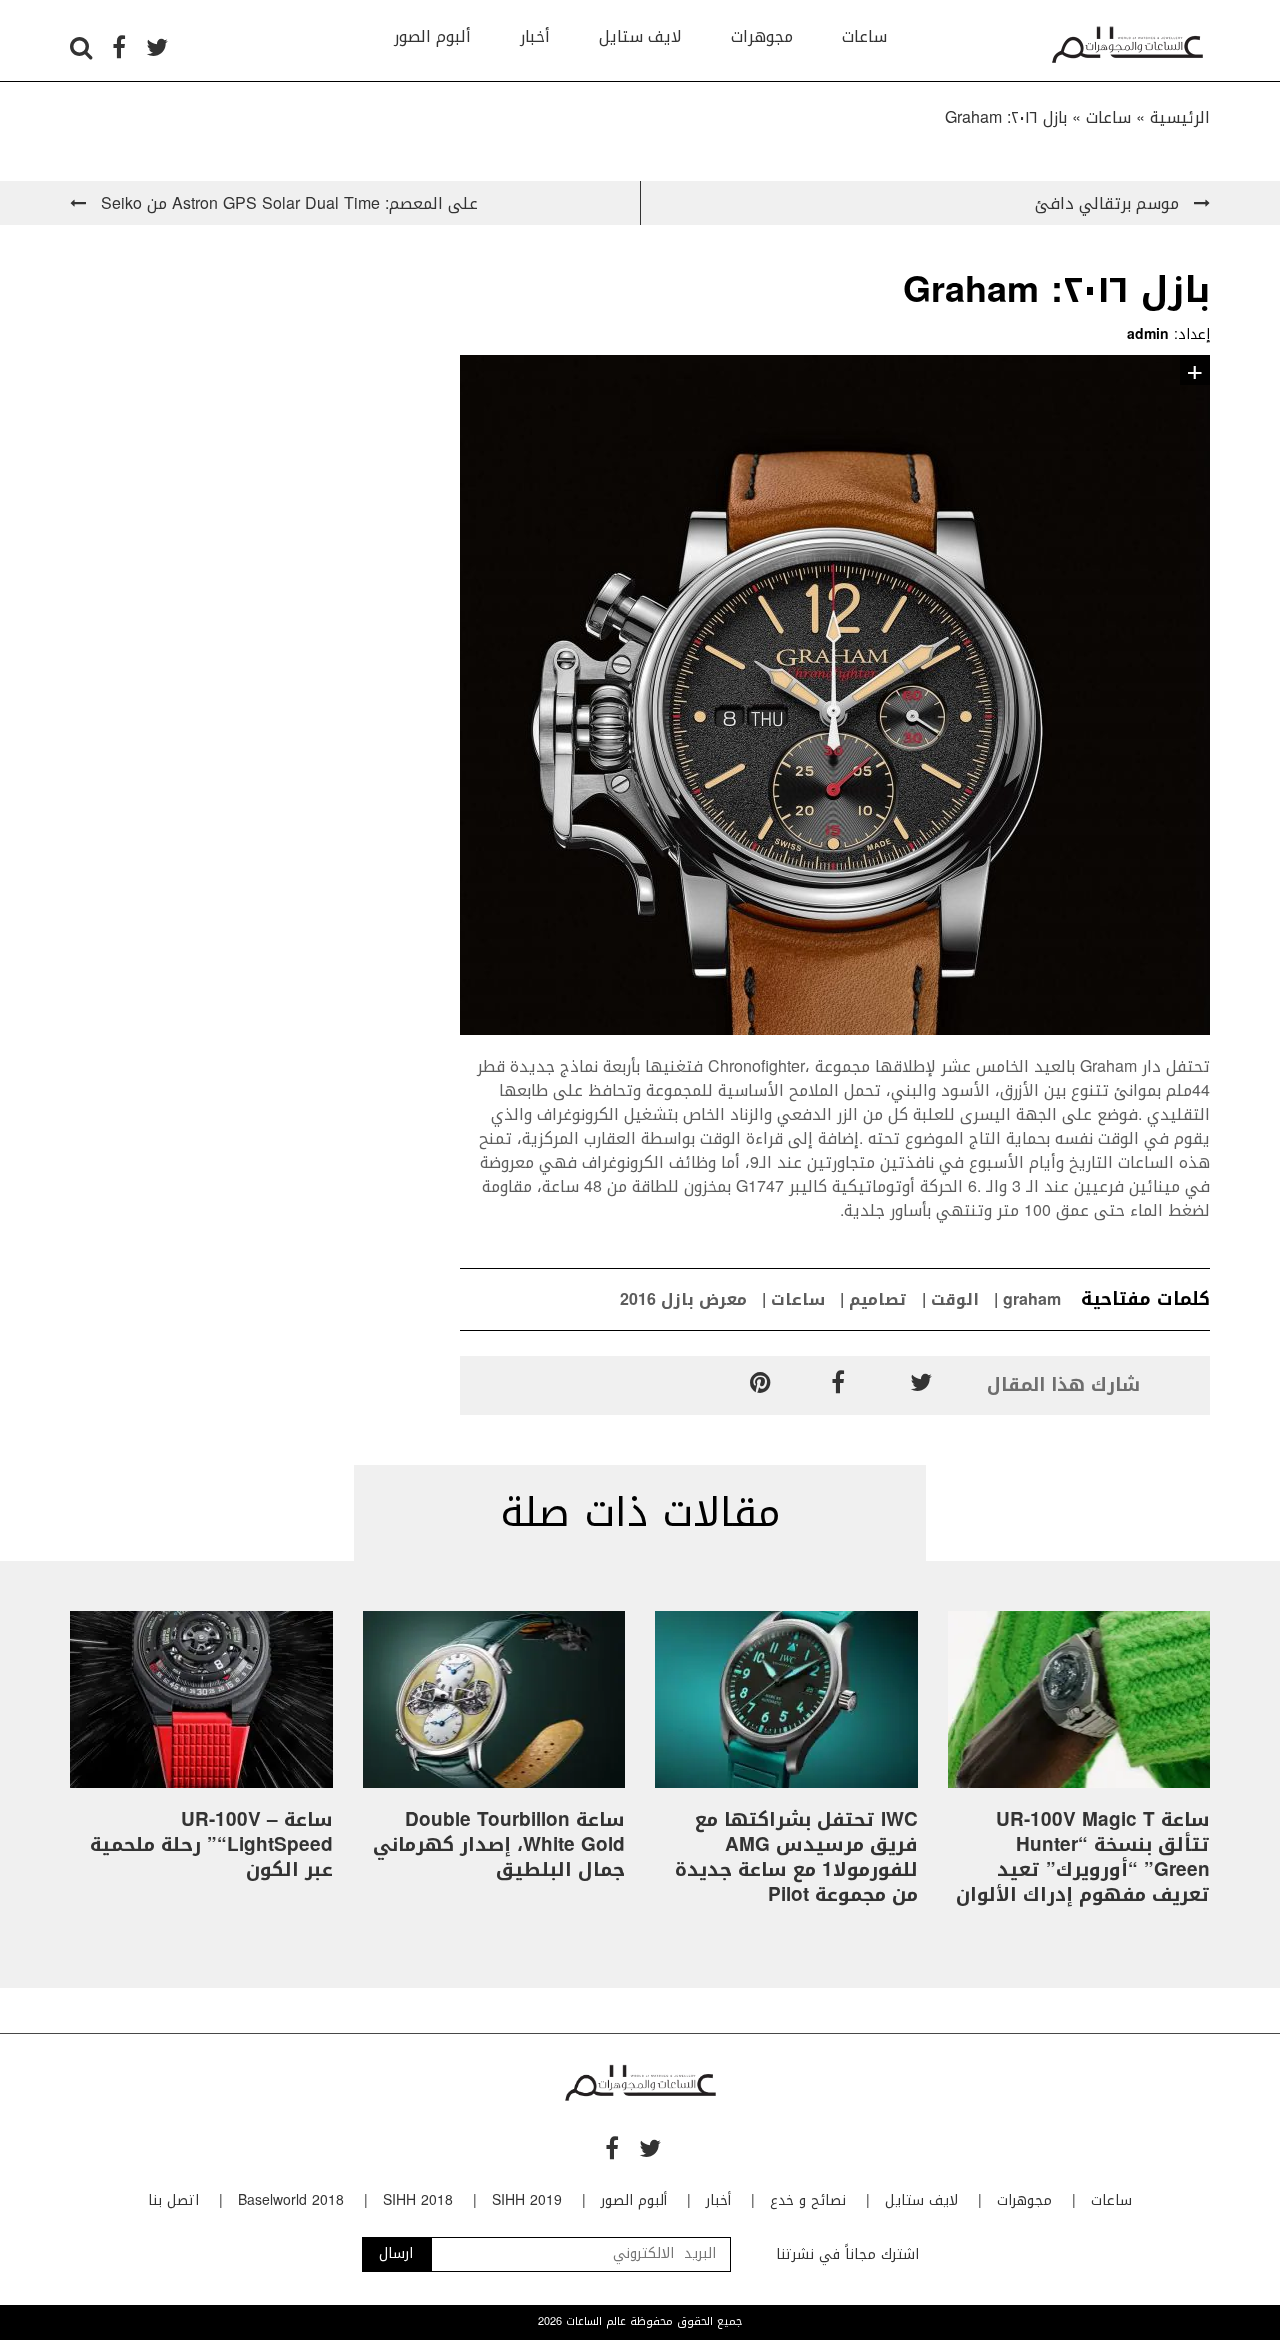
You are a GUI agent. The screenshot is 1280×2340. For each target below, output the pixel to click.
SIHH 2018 (418, 2200)
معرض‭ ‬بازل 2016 (683, 1299)
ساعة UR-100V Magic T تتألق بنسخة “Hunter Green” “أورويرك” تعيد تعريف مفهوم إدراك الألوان (1083, 1857)
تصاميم (878, 1299)
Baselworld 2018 (291, 2200)
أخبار (535, 36)
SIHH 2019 (527, 2200)
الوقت (955, 1299)
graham (1032, 1299)
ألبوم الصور (432, 36)
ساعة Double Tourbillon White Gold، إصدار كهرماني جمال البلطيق (499, 1845)
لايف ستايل (640, 36)
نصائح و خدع (808, 2200)
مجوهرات (762, 36)
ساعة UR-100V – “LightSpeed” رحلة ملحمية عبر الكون (211, 1845)
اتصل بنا (173, 2200)
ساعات (864, 36)
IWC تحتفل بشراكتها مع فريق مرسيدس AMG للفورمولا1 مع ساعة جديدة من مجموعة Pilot (796, 1857)
